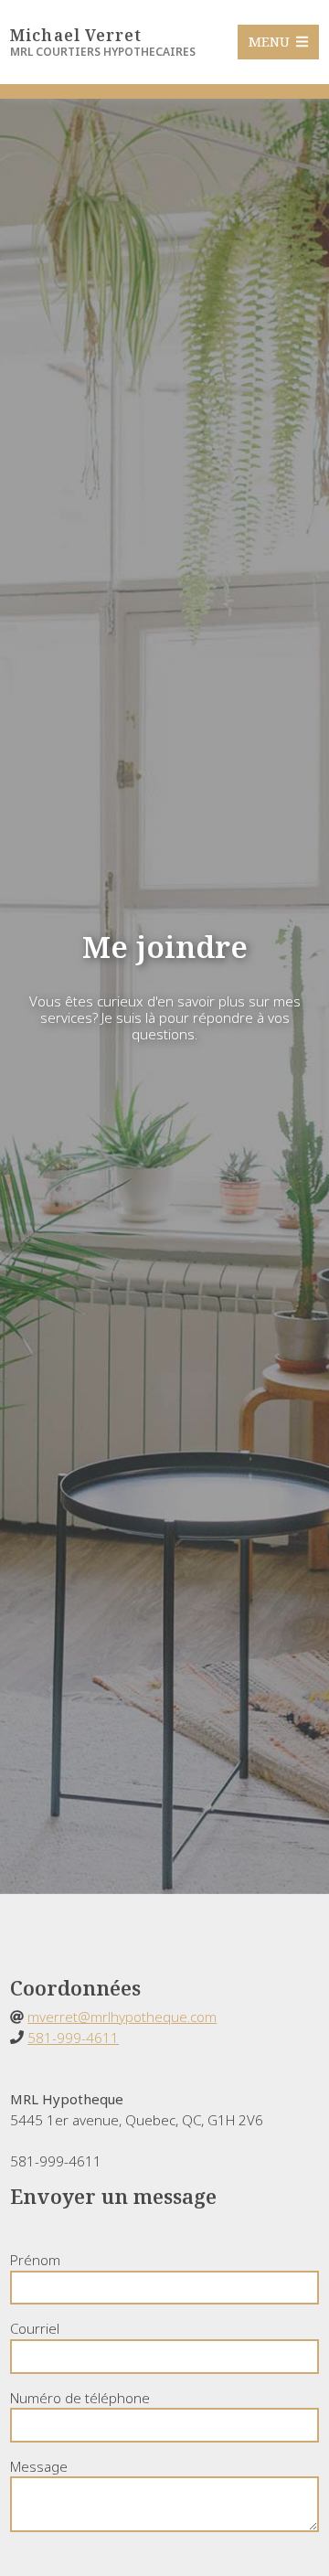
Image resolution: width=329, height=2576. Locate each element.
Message (39, 2466)
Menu (271, 42)
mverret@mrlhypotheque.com (122, 2017)
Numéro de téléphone (80, 2398)
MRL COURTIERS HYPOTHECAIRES (103, 52)
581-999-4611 (73, 2038)
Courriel (35, 2328)
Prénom (35, 2260)
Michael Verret (76, 35)
